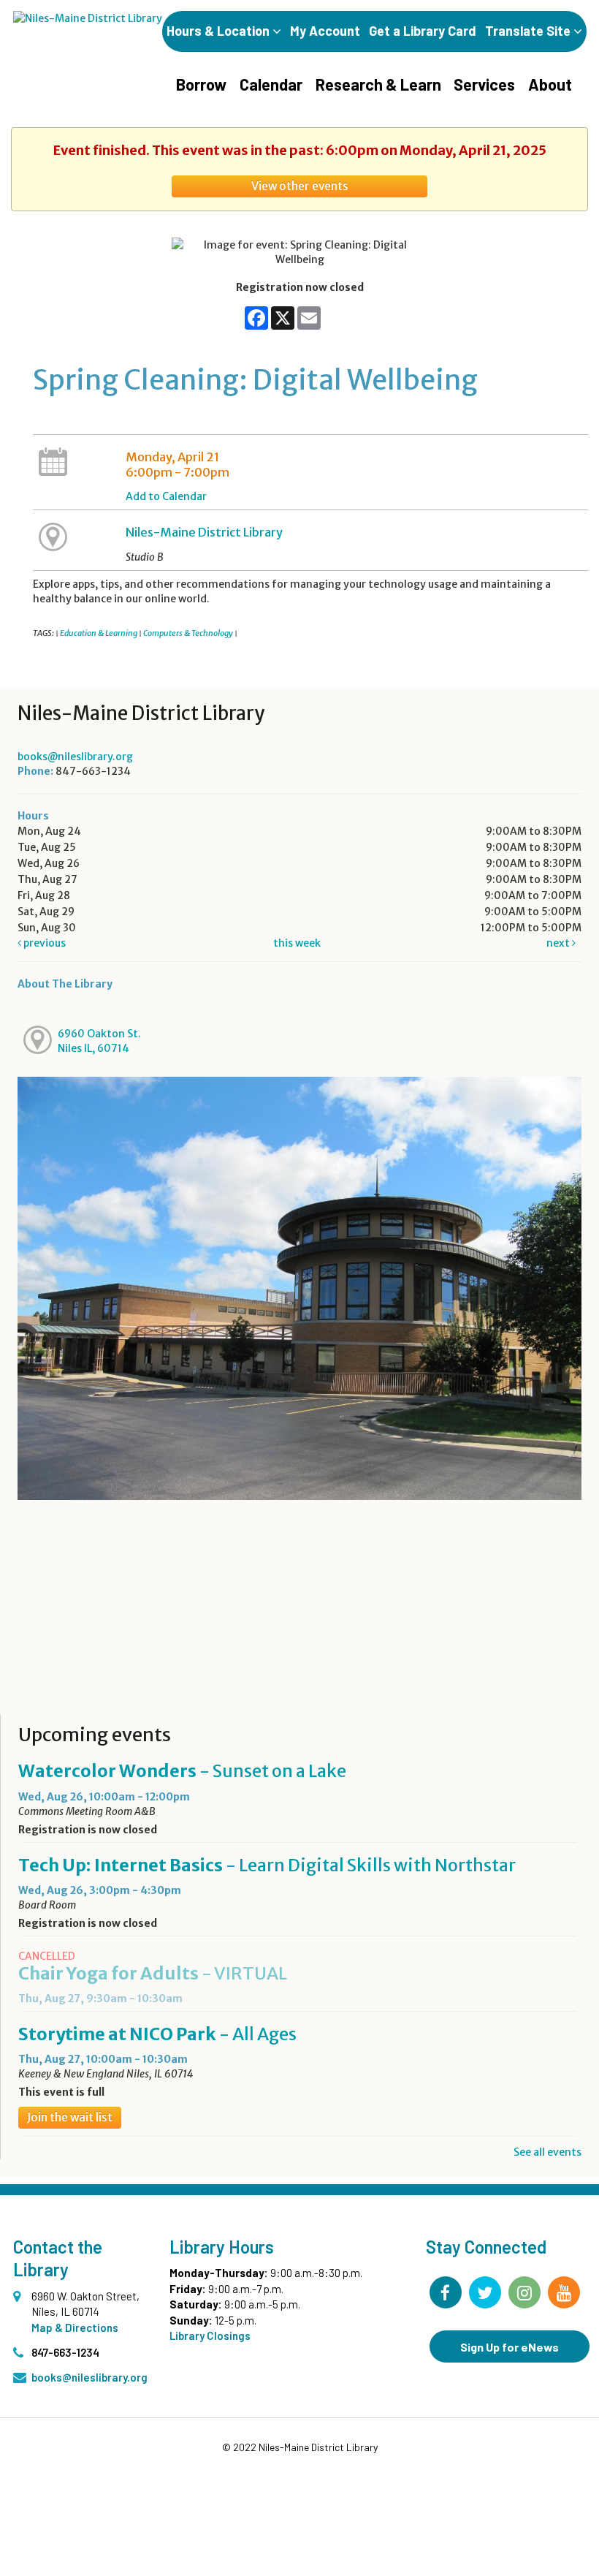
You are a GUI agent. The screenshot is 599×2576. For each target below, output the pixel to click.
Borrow (201, 84)
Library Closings (210, 2336)
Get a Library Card (423, 31)
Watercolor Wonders (182, 1771)
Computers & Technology (188, 633)
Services (484, 84)
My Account (325, 31)
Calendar (271, 84)
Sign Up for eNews (510, 2347)
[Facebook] (446, 2292)
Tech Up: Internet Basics (267, 1865)
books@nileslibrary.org (75, 757)
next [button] (559, 943)
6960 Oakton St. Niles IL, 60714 (99, 1041)
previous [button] (43, 943)
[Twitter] (485, 2292)
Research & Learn (378, 84)
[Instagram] (524, 2292)
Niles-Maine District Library (204, 532)
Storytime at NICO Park (157, 2034)
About (550, 84)
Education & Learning (99, 633)
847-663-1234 (65, 2352)
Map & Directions (75, 2327)
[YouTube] (564, 2292)
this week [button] (297, 943)
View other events (300, 186)
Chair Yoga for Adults (153, 1973)
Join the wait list (70, 2117)
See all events (548, 2152)
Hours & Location (220, 31)
